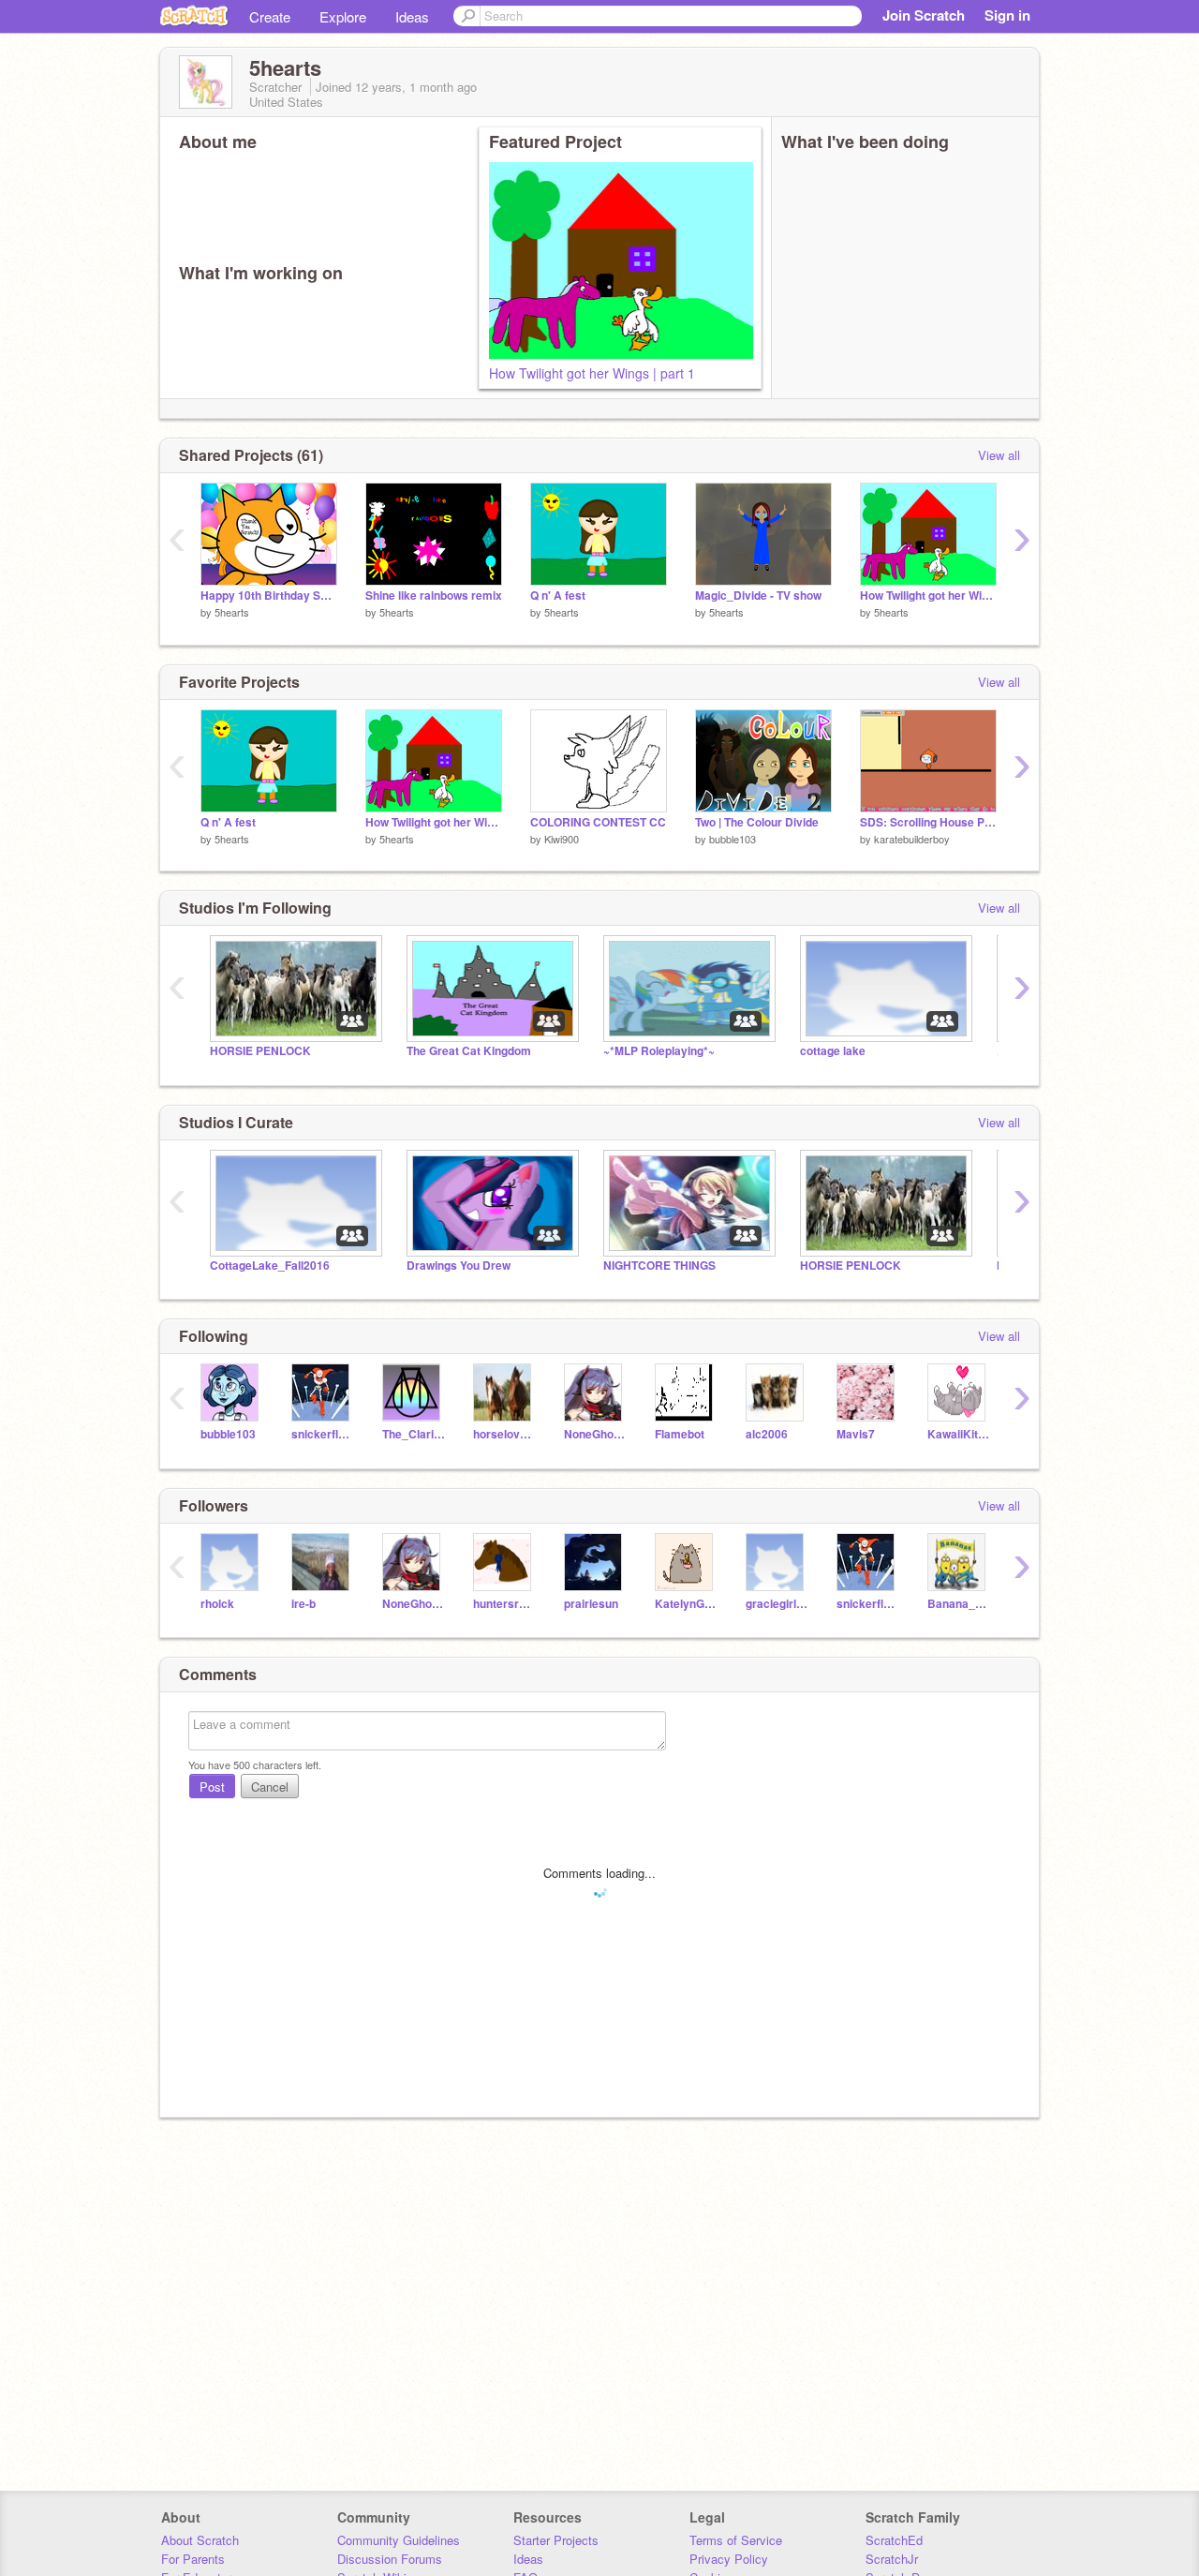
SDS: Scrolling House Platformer (928, 822)
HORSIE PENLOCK (260, 1051)
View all (999, 455)
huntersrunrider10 (504, 1604)
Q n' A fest (558, 596)
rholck (217, 1604)
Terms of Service (736, 2540)
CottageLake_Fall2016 (270, 1266)
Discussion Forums (390, 2559)
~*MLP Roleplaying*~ (659, 1051)
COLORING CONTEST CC (598, 822)
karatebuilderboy (912, 839)
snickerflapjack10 (323, 1434)
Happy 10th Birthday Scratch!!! (269, 596)
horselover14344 (504, 1434)
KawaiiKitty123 (959, 1434)
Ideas (412, 16)
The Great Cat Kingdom (469, 1051)
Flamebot (680, 1434)
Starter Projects (556, 2540)
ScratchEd (894, 2540)
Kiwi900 (562, 839)
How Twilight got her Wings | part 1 (592, 373)
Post (212, 1787)
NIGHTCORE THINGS (659, 1266)
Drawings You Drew (459, 1266)
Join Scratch (924, 15)
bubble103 (733, 839)
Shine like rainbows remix (434, 596)
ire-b (303, 1604)
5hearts (232, 612)
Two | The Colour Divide (757, 822)
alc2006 (767, 1434)
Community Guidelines (399, 2540)
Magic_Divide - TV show (758, 596)
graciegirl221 (777, 1604)
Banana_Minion (959, 1604)
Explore (343, 16)
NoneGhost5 (595, 1434)
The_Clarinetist (414, 1434)
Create (270, 16)
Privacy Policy (729, 2559)
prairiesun (591, 1604)
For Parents (193, 2559)
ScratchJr (892, 2559)
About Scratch (200, 2540)
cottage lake (833, 1051)
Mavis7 (856, 1434)
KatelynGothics (686, 1604)
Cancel (270, 1787)
